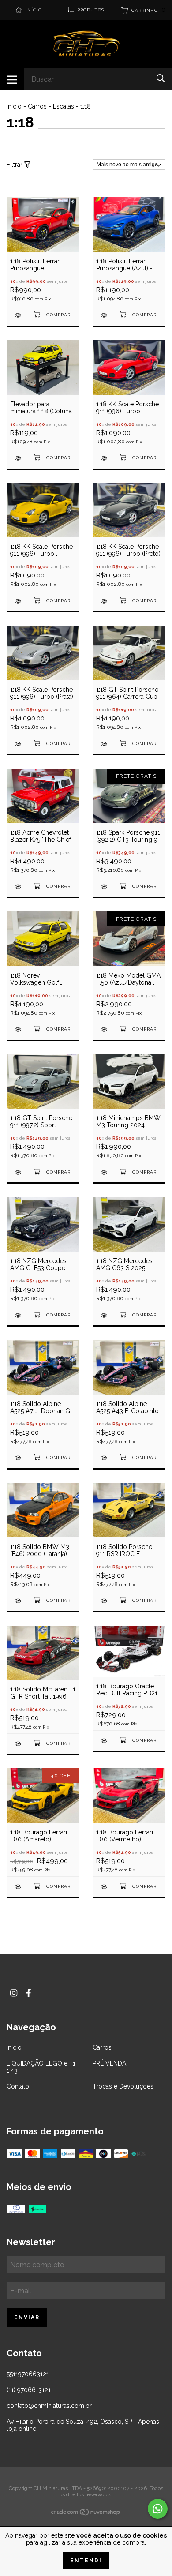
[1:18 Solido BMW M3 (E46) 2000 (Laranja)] (19, 1601)
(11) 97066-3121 (29, 2390)
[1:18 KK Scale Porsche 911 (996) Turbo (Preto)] (105, 601)
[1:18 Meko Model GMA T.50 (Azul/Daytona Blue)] (105, 1029)
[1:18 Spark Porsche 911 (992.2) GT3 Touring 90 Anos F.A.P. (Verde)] (105, 887)
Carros (37, 106)
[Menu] (12, 79)
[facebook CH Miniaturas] (29, 1993)
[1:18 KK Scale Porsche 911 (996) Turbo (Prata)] (19, 744)
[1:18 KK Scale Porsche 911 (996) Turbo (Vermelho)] (105, 458)
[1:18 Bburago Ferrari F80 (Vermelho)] (105, 1887)
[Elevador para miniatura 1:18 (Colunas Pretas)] (19, 458)
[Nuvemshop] (86, 2514)
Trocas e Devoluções (123, 2086)
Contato (18, 2086)
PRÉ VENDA (109, 2063)
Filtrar (15, 165)
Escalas (64, 106)
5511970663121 (28, 2374)
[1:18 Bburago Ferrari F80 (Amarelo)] (19, 1887)
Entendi (86, 2561)
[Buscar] (161, 78)
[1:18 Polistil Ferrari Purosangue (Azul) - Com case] (105, 315)
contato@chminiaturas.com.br (49, 2406)
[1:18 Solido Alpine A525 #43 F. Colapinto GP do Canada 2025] (105, 1458)
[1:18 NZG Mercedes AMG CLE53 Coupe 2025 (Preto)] (19, 1315)
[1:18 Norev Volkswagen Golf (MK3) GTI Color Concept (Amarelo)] (19, 1029)
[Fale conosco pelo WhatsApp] (158, 2509)
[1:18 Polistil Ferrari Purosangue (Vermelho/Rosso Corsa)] (19, 315)
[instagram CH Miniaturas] (14, 1993)
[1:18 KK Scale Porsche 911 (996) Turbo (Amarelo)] (19, 601)
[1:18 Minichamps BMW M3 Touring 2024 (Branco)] (105, 1172)
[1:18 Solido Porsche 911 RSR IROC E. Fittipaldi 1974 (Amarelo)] (105, 1601)
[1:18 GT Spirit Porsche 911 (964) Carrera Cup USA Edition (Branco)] (105, 744)
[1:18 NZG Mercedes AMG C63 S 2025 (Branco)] (105, 1315)
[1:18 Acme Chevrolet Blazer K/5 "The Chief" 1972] (19, 887)
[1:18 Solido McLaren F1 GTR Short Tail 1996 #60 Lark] (19, 1744)
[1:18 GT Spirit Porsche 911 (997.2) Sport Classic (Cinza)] (19, 1172)
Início (14, 106)
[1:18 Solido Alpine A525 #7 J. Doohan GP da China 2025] (19, 1458)
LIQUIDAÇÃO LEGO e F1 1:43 (41, 2067)
